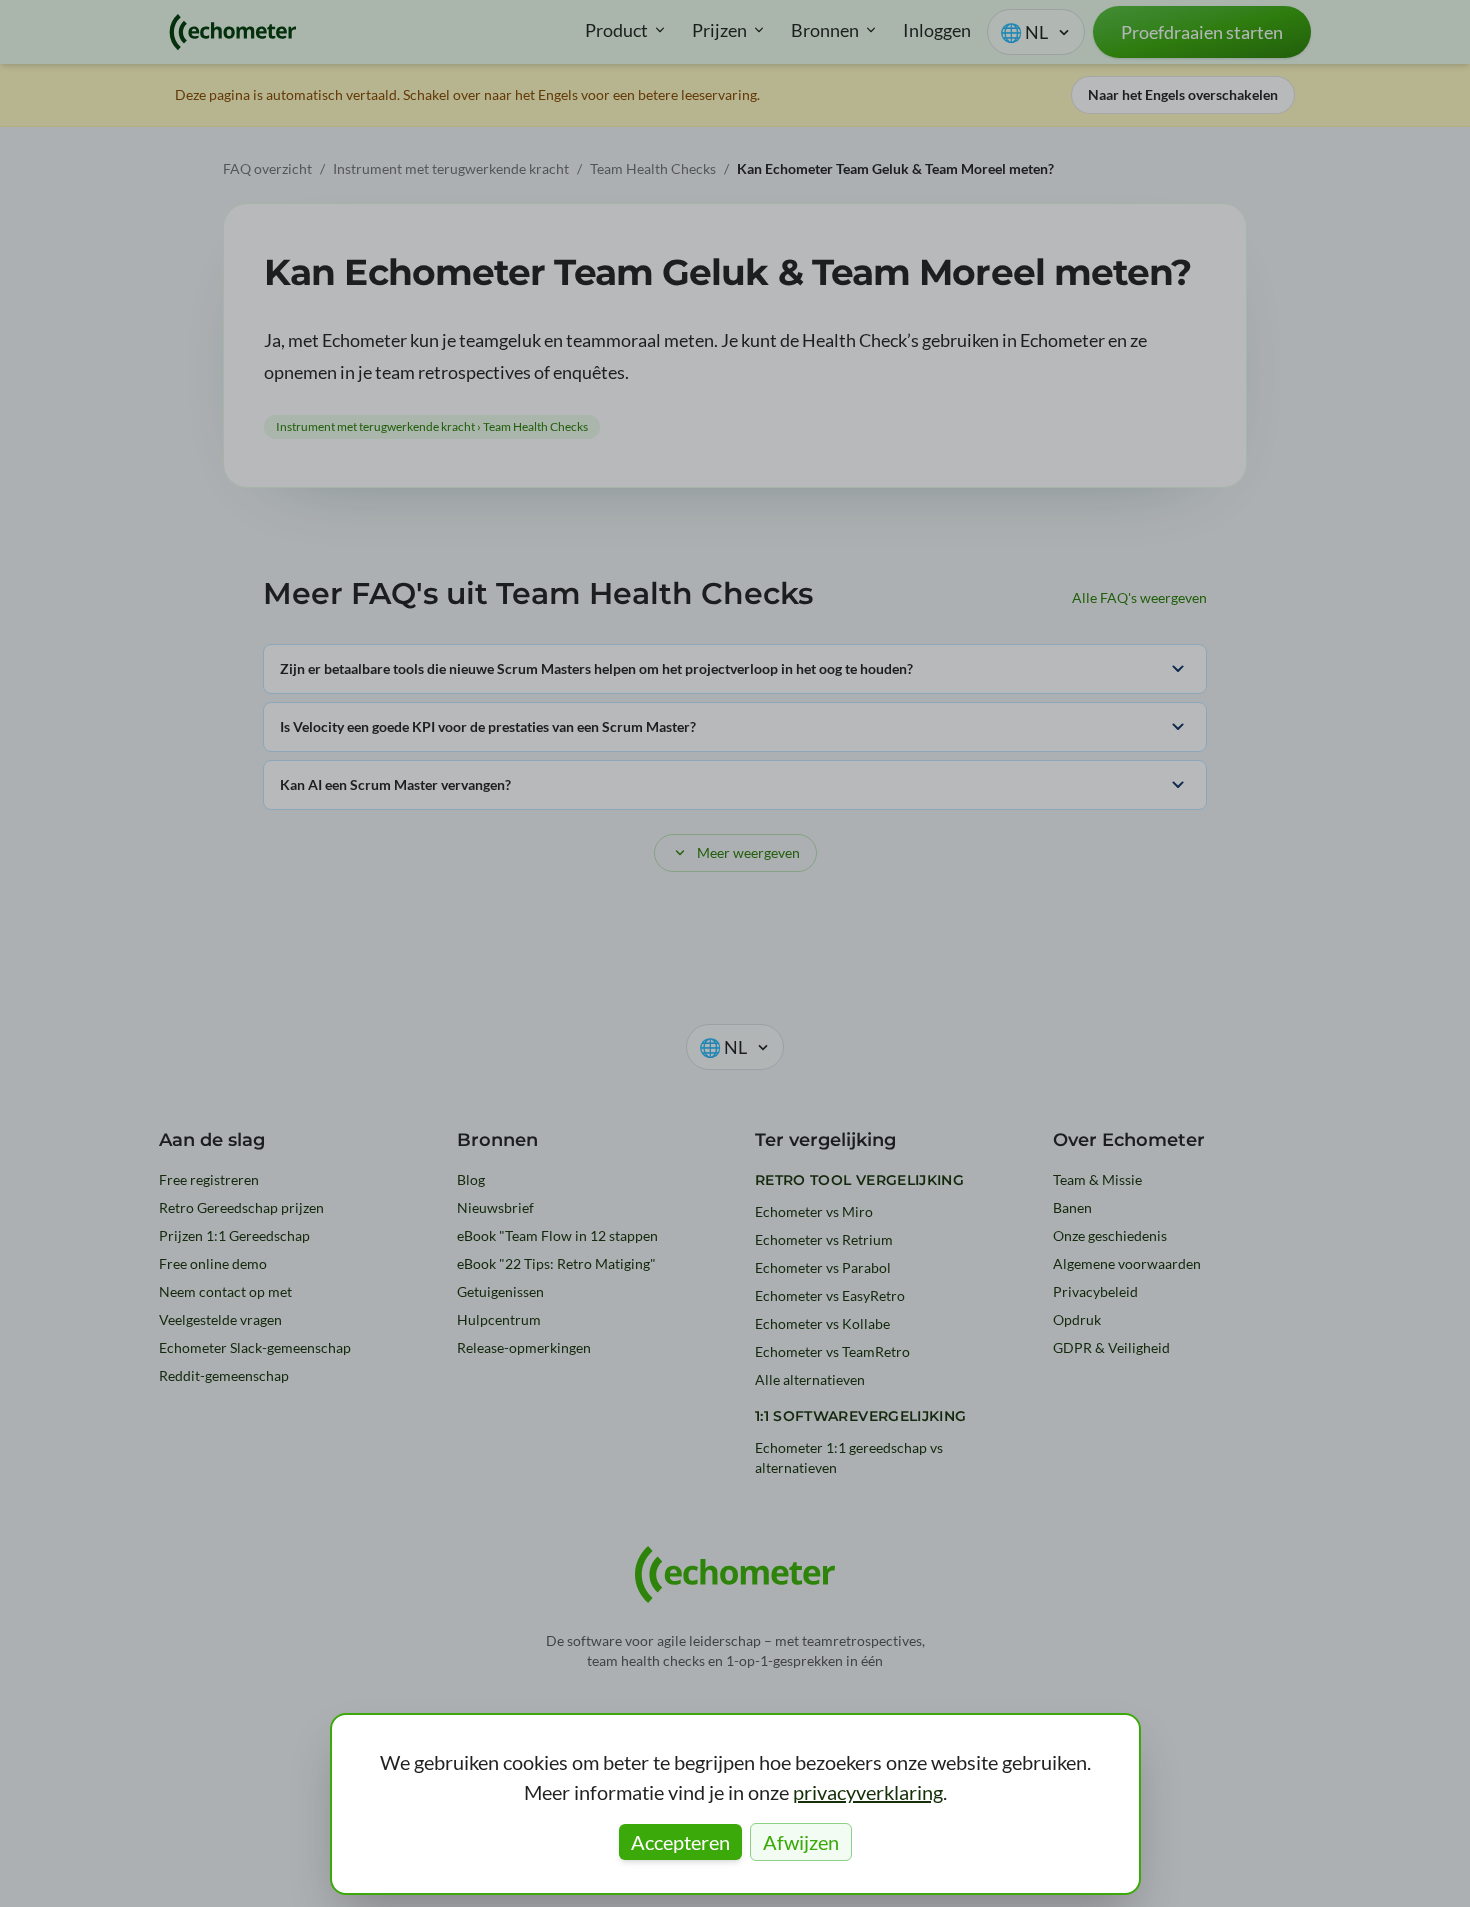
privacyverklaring (868, 1792)
